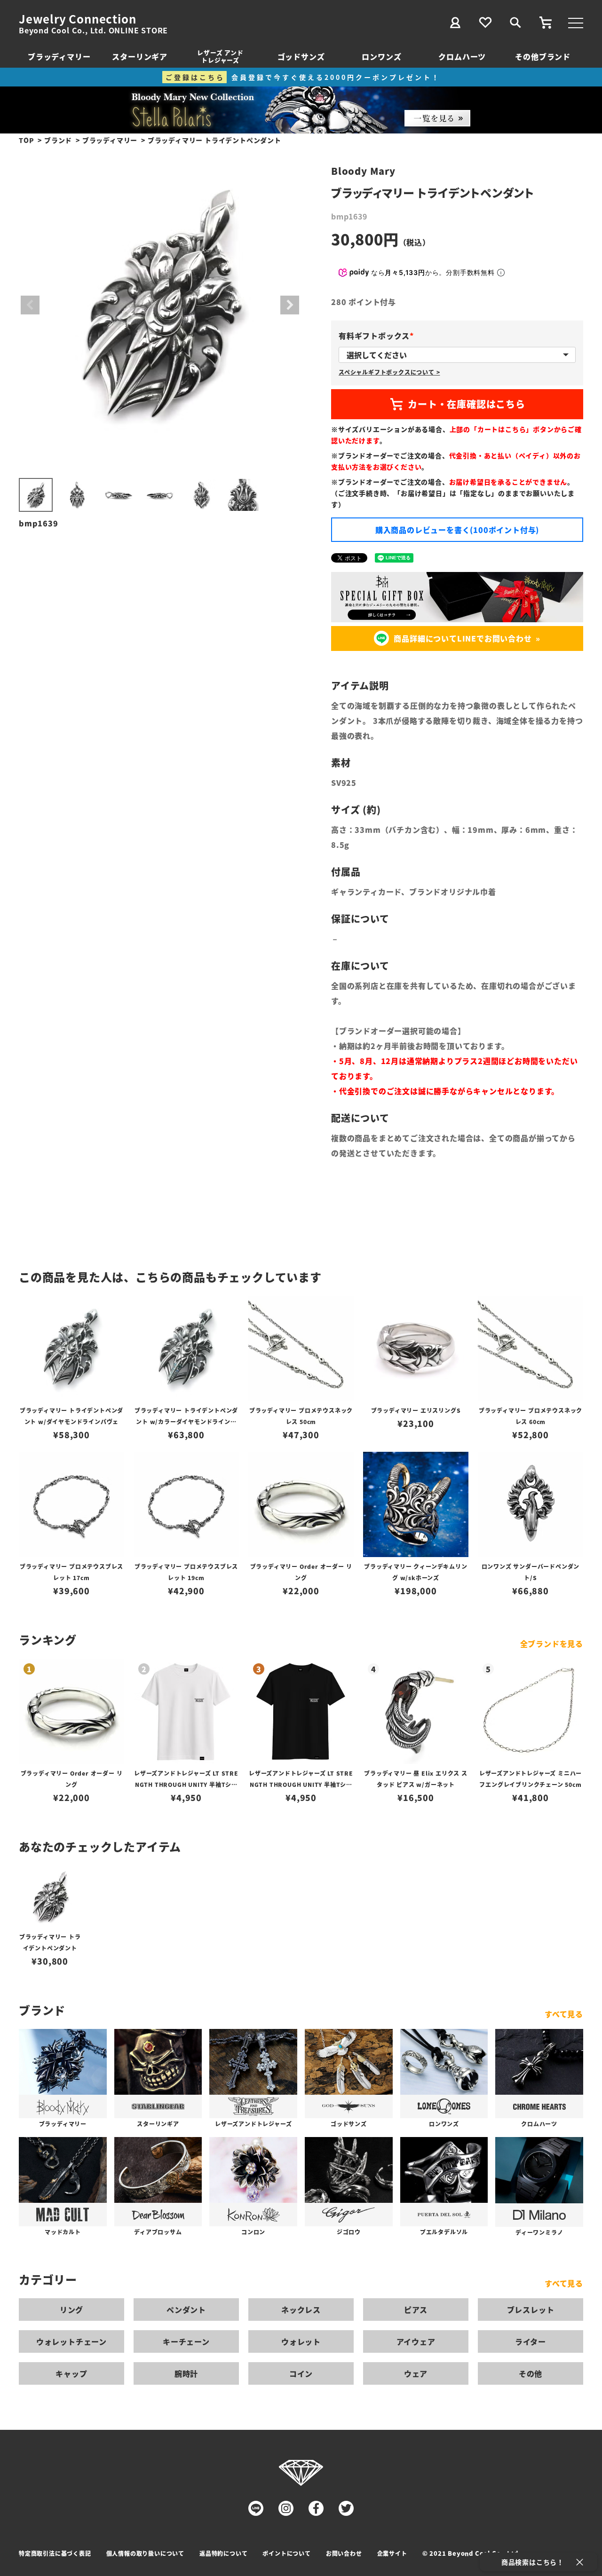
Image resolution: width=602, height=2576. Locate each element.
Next (290, 305)
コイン (301, 2373)
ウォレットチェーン (71, 2341)
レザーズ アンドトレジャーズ (220, 56)
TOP (26, 140)
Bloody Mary (363, 171)
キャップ (71, 2373)
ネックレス (301, 2310)
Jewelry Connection (77, 19)
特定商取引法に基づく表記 (55, 2553)
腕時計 (186, 2373)
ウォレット (301, 2341)
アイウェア (416, 2341)
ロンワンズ (381, 56)
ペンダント (186, 2310)
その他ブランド (543, 56)
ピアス (416, 2310)
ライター (531, 2341)
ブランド (58, 140)
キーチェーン (186, 2341)
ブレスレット (531, 2310)
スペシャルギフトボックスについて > (389, 372)
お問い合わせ (344, 2553)
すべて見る (564, 2014)
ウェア (416, 2373)
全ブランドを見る (552, 1644)
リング (71, 2310)
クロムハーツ (462, 56)
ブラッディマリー (59, 56)
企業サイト (392, 2553)
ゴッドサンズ (301, 56)
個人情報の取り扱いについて (145, 2553)
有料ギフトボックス (378, 336)
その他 (531, 2373)
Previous (30, 305)
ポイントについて (286, 2553)
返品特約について (223, 2553)
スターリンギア (140, 56)
